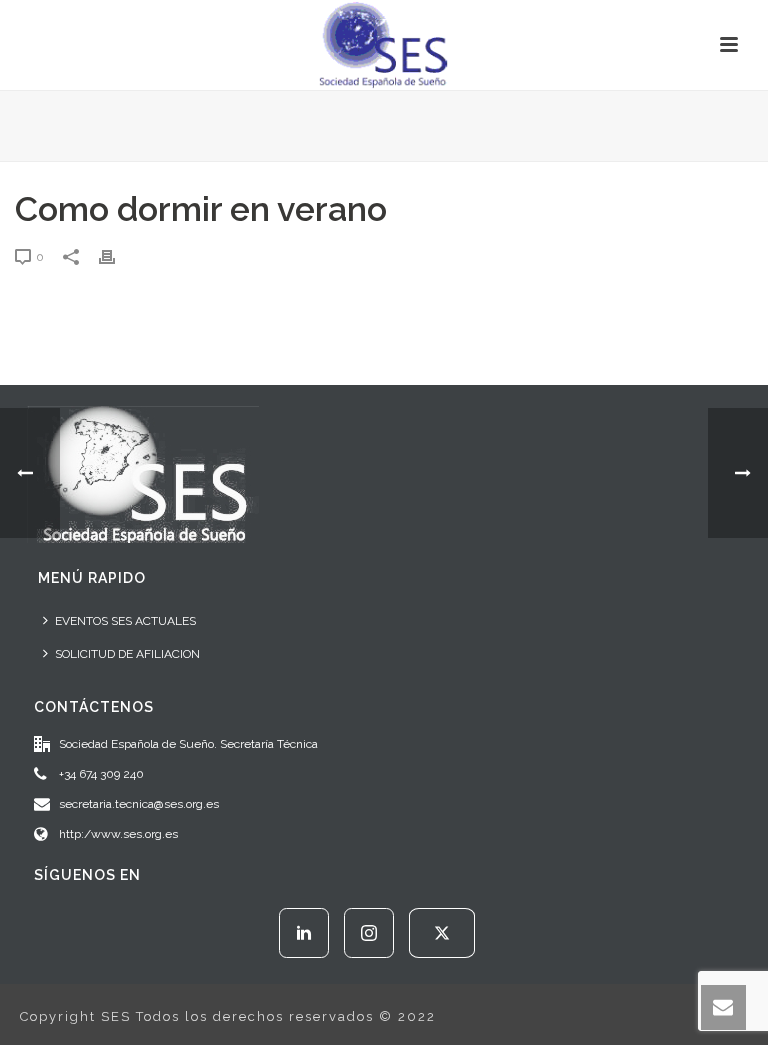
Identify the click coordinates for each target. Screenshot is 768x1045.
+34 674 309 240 (101, 774)
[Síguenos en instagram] (369, 933)
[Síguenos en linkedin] (304, 933)
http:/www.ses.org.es (118, 834)
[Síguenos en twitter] (442, 933)
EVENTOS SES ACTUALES (125, 621)
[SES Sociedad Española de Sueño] (384, 45)
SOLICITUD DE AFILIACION (127, 654)
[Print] (117, 256)
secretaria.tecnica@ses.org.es (139, 804)
